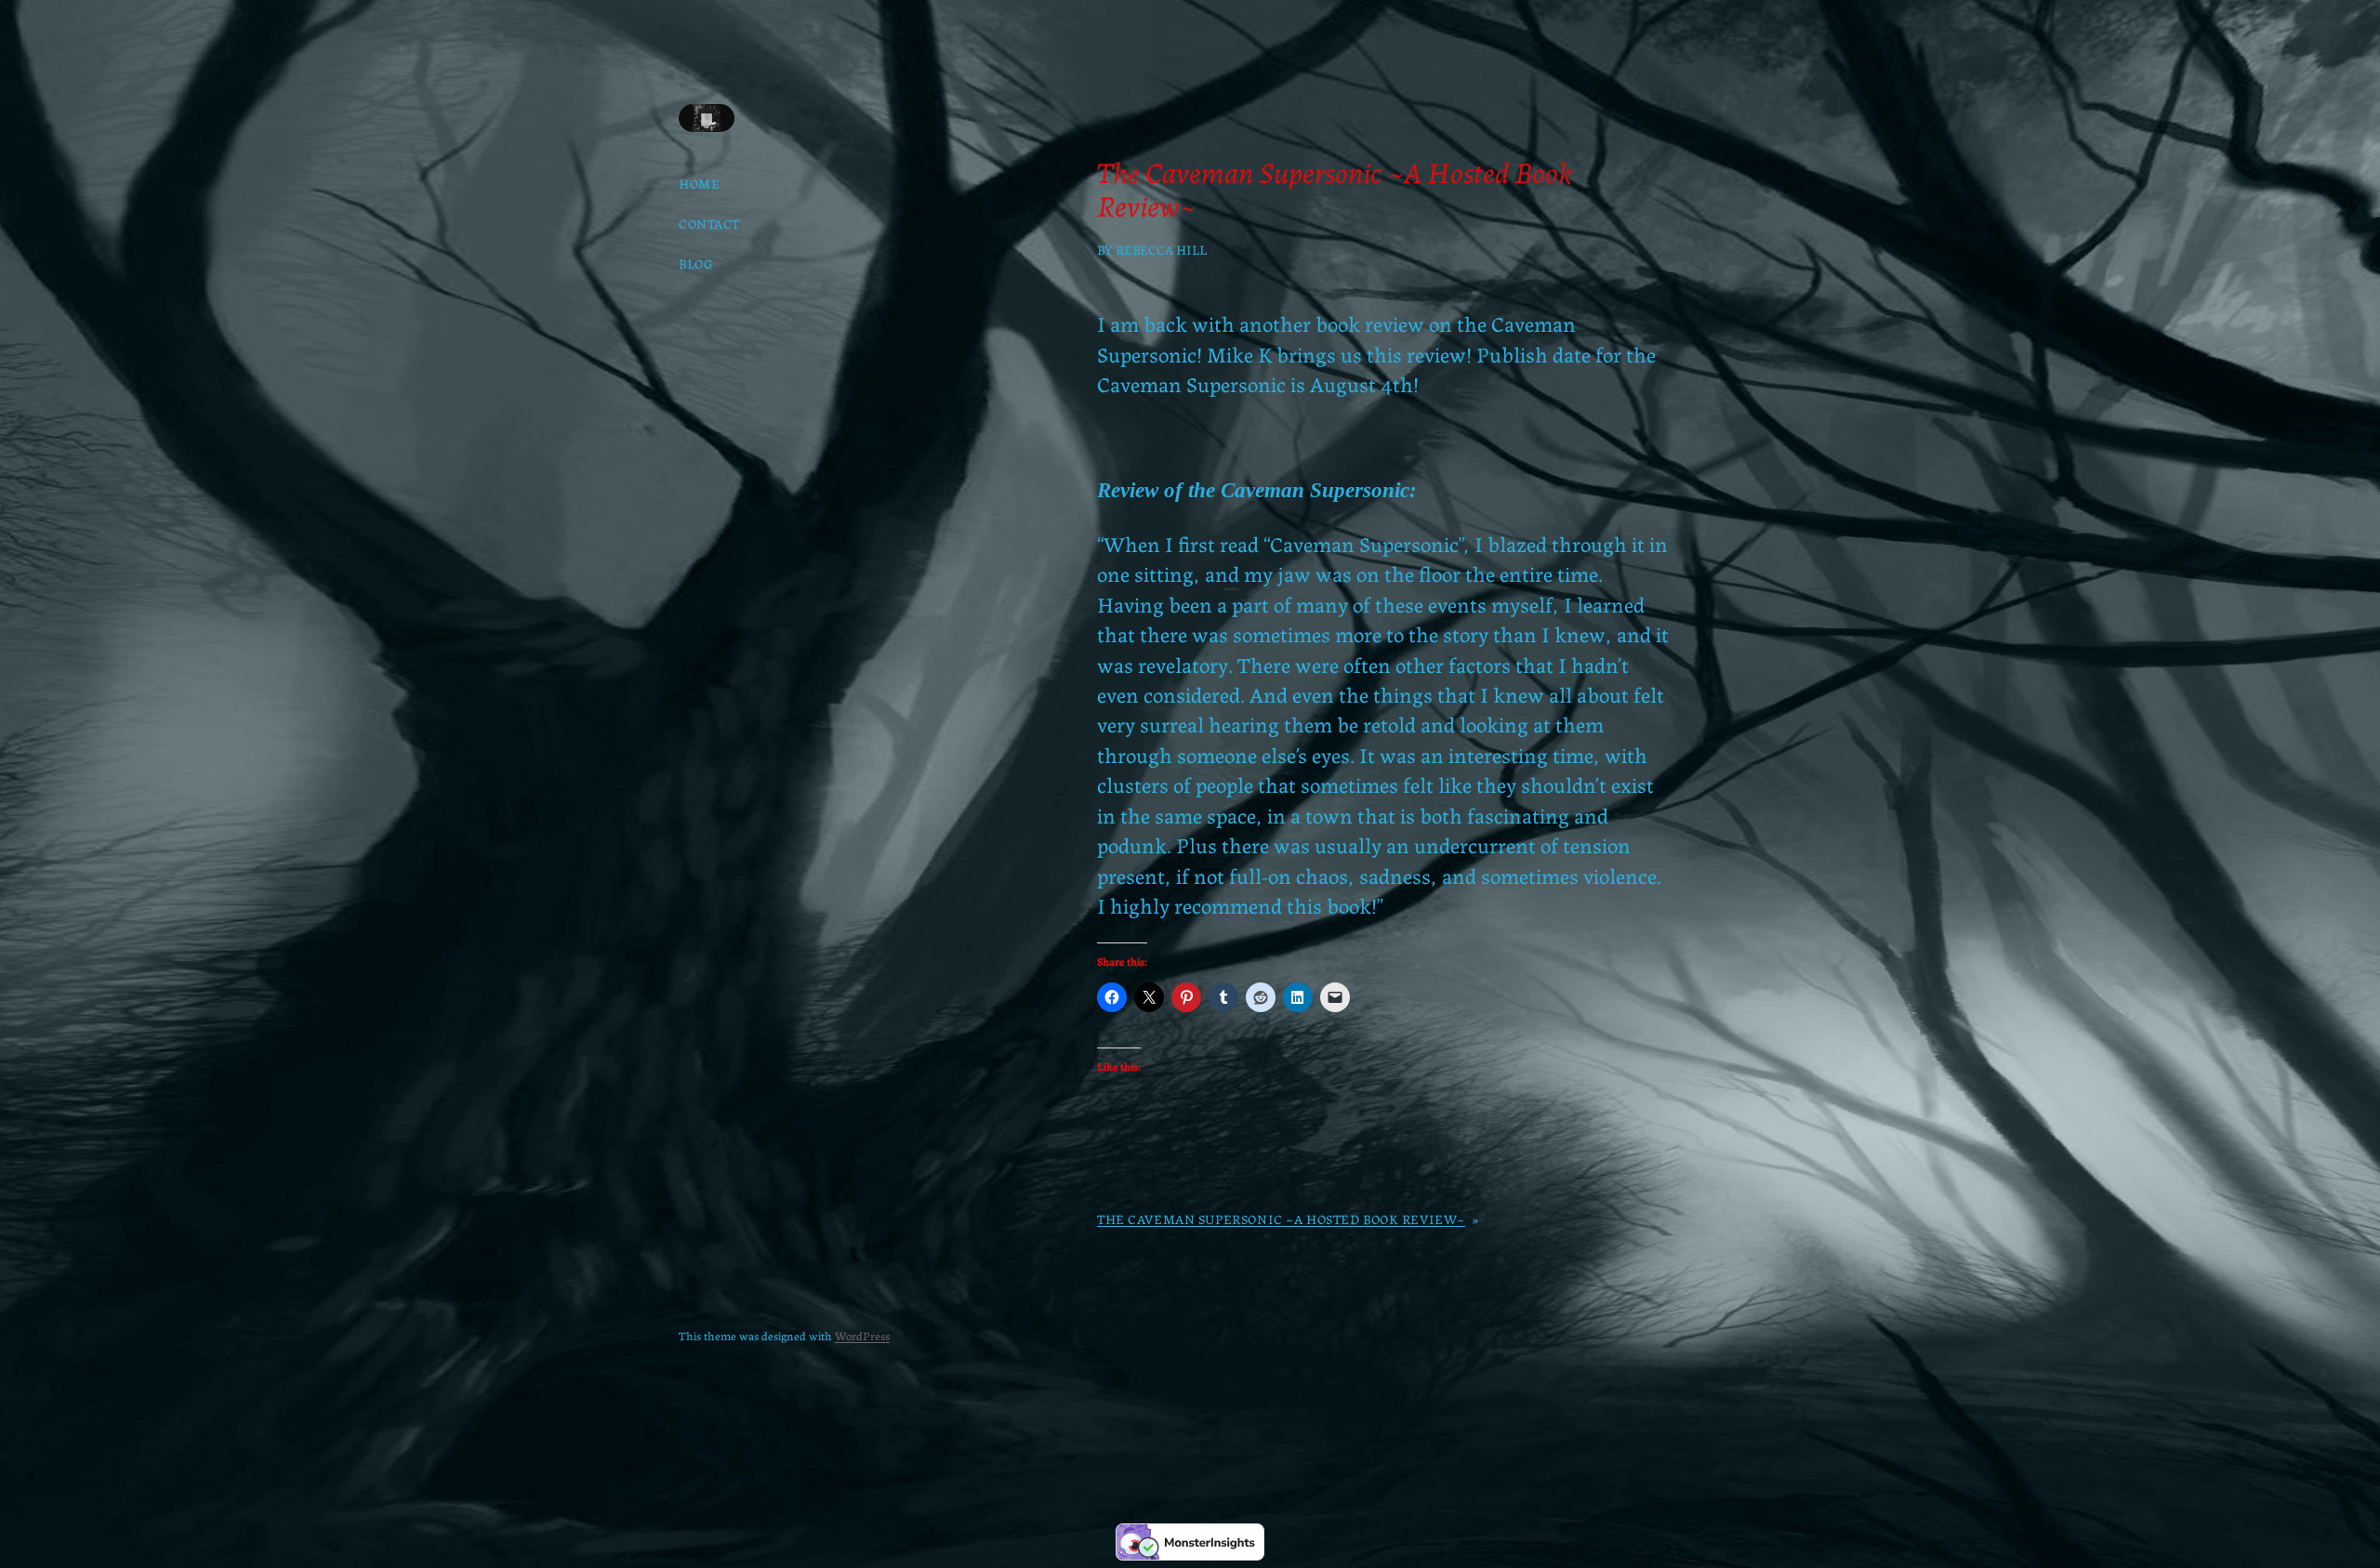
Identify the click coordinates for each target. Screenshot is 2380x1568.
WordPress (862, 1335)
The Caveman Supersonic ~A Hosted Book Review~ (1281, 1219)
